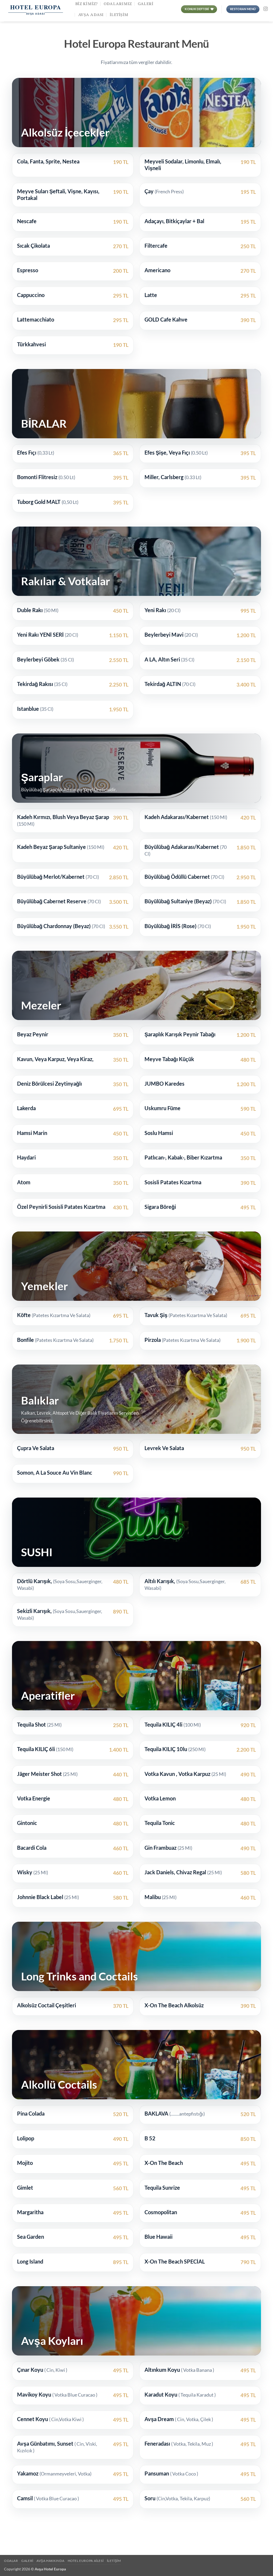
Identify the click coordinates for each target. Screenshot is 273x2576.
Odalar (11, 2561)
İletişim (119, 15)
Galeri (27, 2561)
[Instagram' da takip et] (266, 9)
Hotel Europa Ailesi (86, 2561)
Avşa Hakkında (50, 2561)
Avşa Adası (91, 15)
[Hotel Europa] (36, 11)
